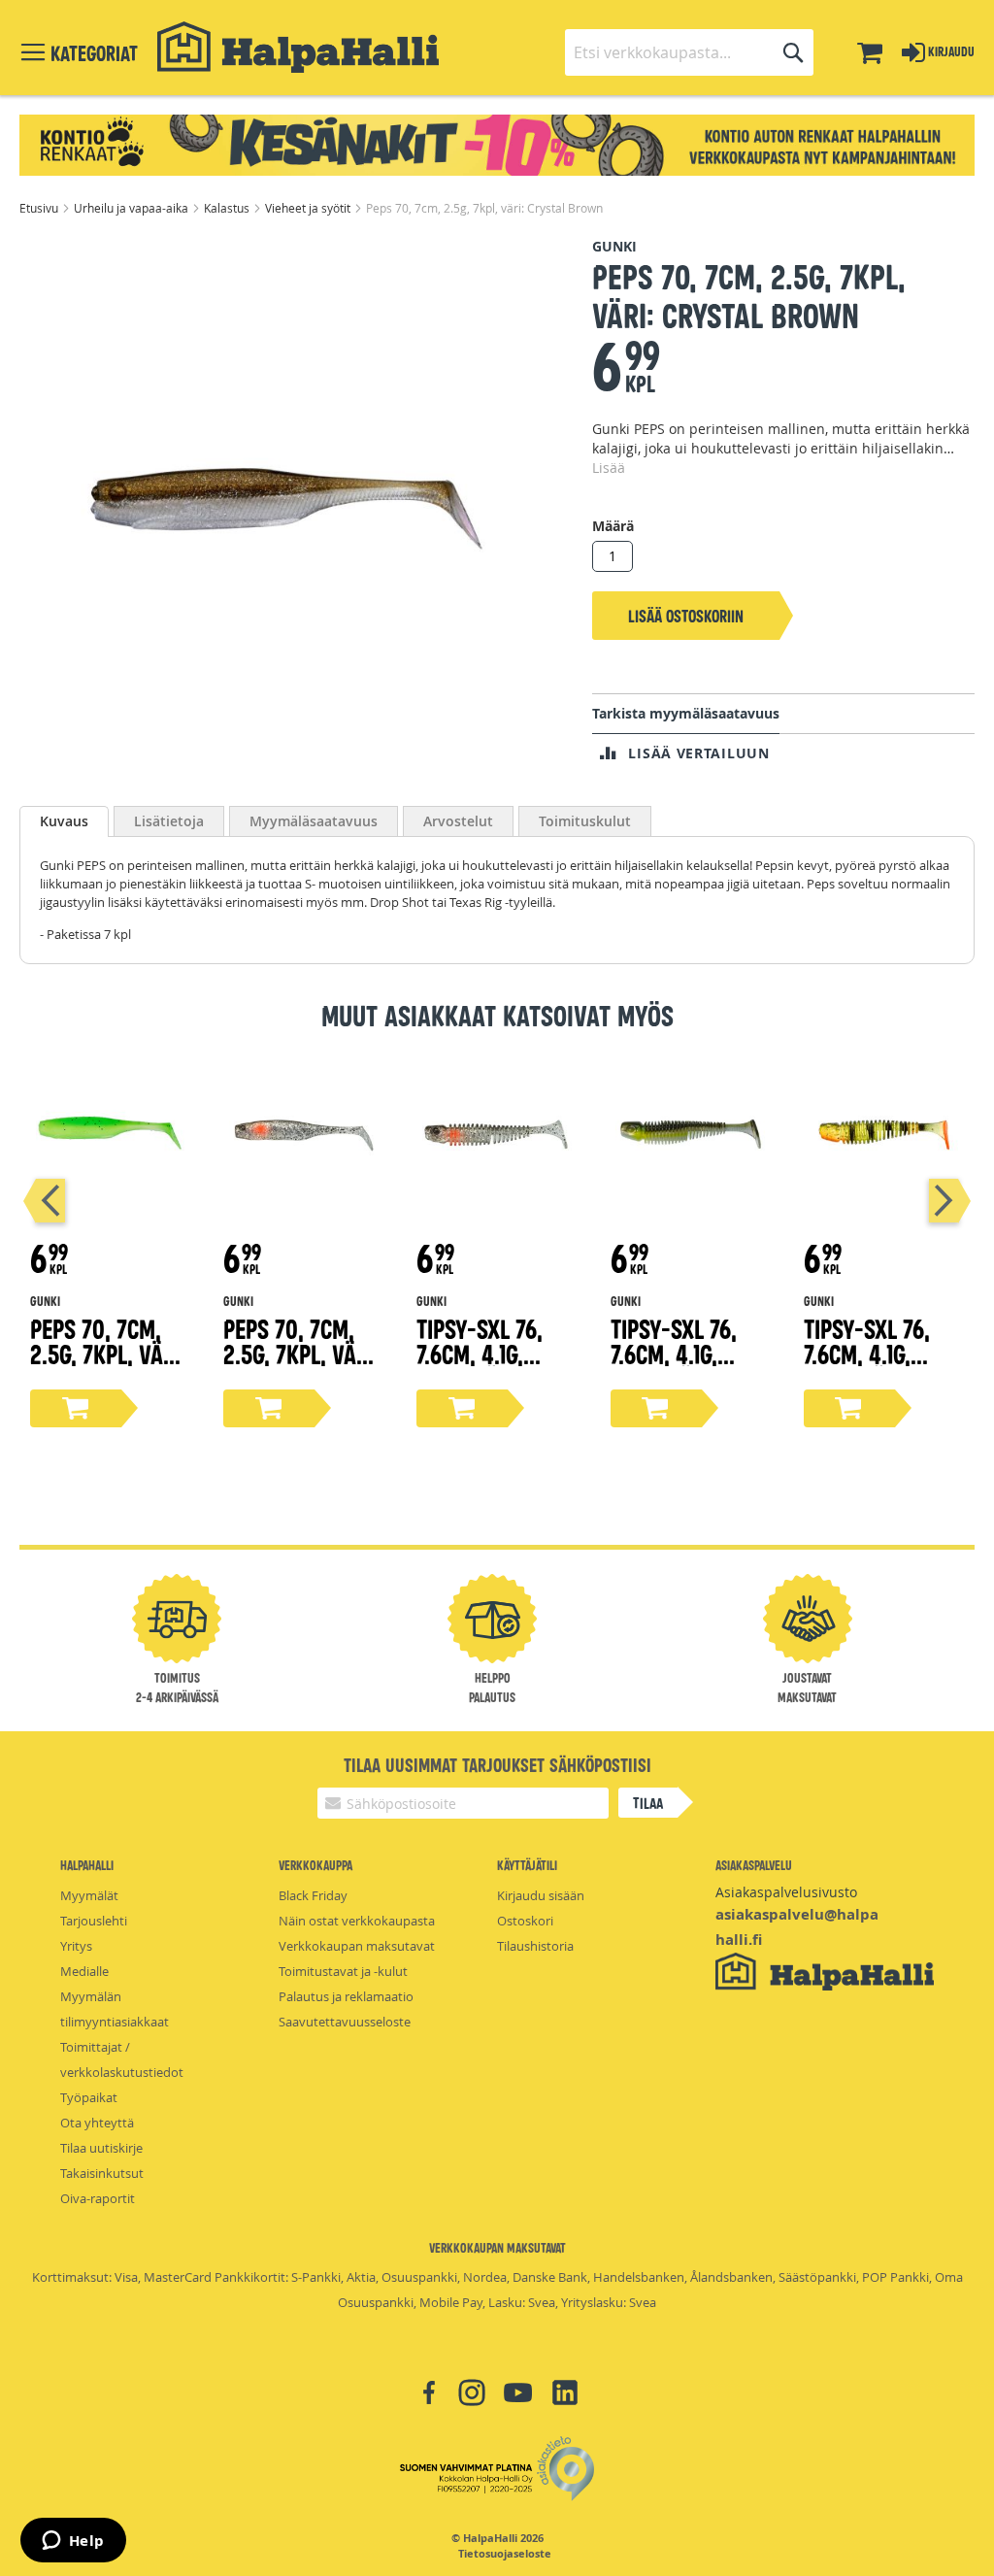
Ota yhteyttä (97, 2123)
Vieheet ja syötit (309, 208)
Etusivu (40, 208)
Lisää (609, 468)
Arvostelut (458, 821)
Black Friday (313, 1895)
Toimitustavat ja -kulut (343, 1971)
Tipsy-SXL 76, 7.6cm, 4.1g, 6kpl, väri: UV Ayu (679, 1366)
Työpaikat (89, 2097)
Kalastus (228, 208)
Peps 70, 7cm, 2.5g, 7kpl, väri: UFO (109, 1353)
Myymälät (89, 1895)
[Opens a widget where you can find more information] (73, 2542)
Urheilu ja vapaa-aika (133, 208)
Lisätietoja (169, 821)
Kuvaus (64, 821)
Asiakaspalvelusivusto (786, 1892)
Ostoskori (525, 1921)
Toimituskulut (585, 821)
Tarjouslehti (94, 1921)
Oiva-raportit (98, 2198)
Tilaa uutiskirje (101, 2148)
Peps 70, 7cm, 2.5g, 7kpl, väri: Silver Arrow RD (302, 1366)
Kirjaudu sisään (541, 1895)
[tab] (64, 821)
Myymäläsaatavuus (314, 821)
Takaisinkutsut (102, 2173)
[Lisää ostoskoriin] (76, 1408)
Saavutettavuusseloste (345, 2022)
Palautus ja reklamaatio (346, 1996)
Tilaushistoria (535, 1946)
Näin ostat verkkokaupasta (357, 1921)
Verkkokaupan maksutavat (357, 1946)
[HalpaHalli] (298, 47)
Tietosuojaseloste (505, 2554)
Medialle (84, 1971)
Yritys (76, 1946)
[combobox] (689, 52)
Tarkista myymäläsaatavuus (686, 713)
